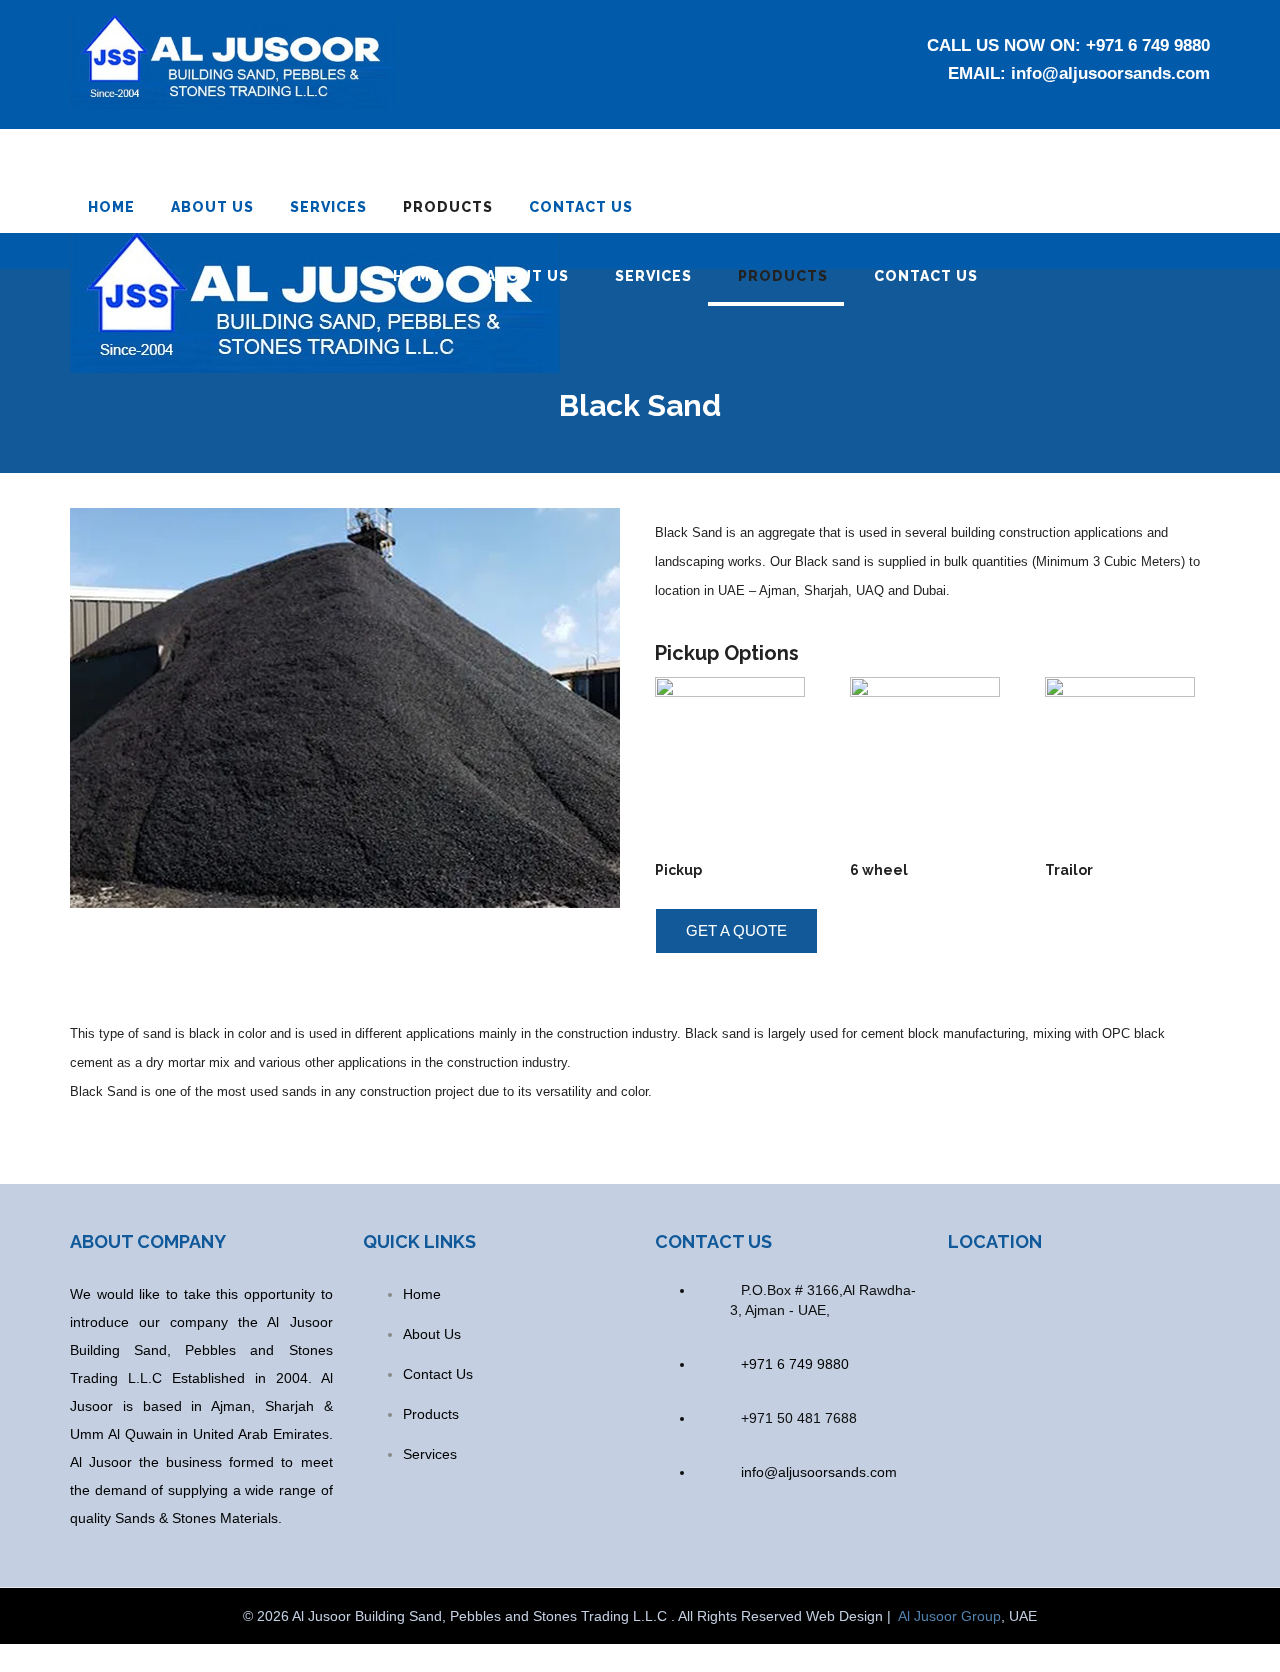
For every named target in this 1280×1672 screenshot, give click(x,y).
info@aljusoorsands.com (1110, 73)
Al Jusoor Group (949, 1616)
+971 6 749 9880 (1148, 45)
